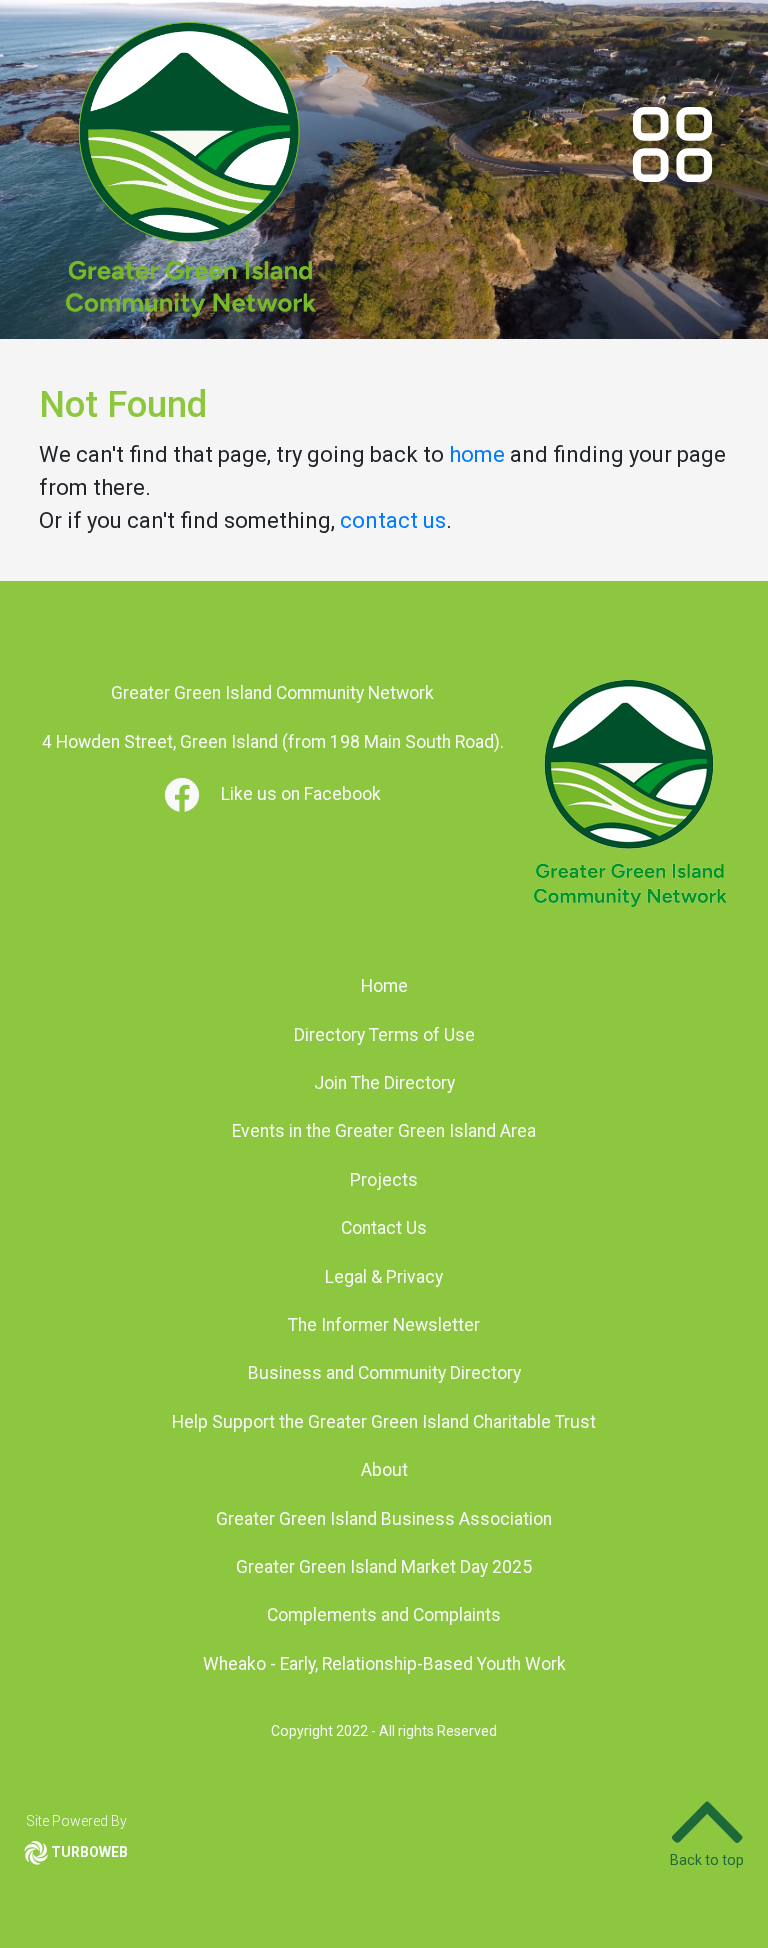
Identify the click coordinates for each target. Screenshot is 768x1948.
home (477, 454)
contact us (393, 520)
